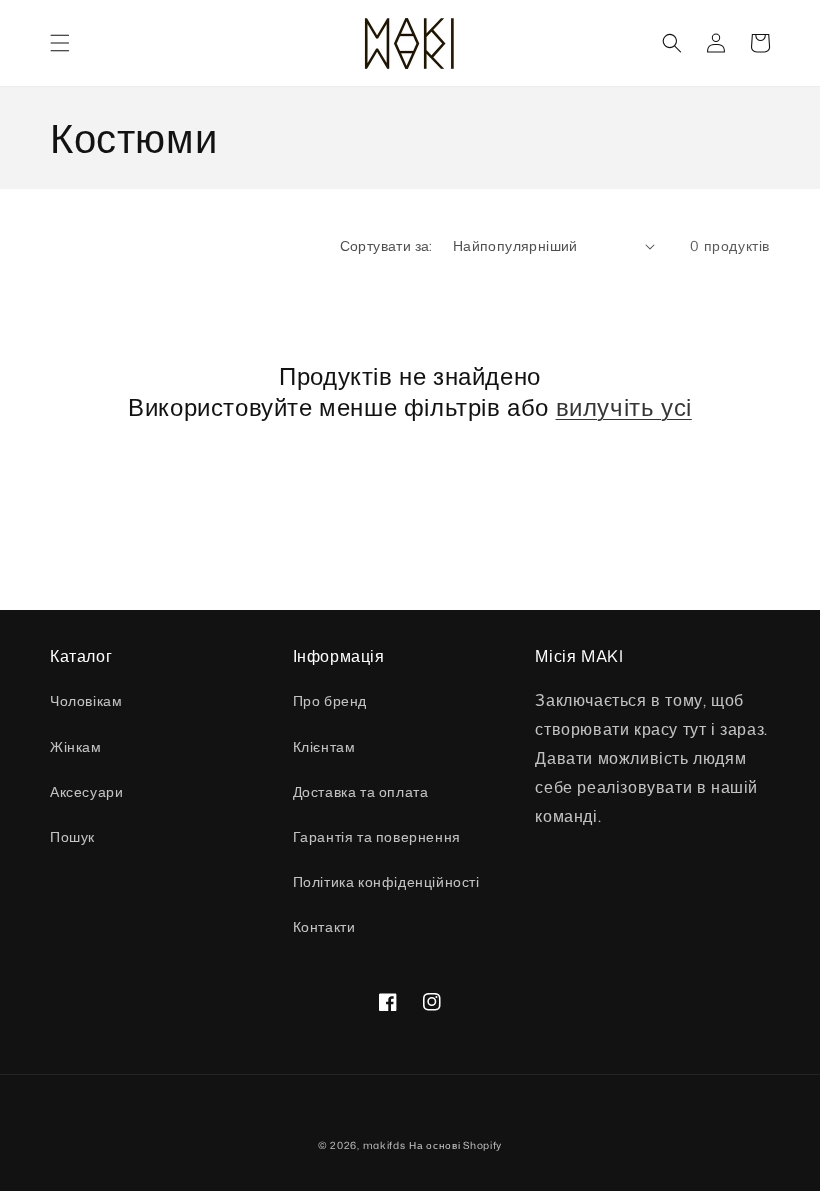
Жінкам (76, 746)
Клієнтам (324, 746)
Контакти (324, 926)
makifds (384, 1145)
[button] (60, 43)
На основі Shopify (455, 1145)
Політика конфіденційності (386, 881)
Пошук (72, 836)
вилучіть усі (624, 407)
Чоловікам (86, 700)
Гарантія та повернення (377, 836)
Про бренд (330, 700)
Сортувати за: (386, 245)
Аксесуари (86, 791)
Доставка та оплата (361, 791)
